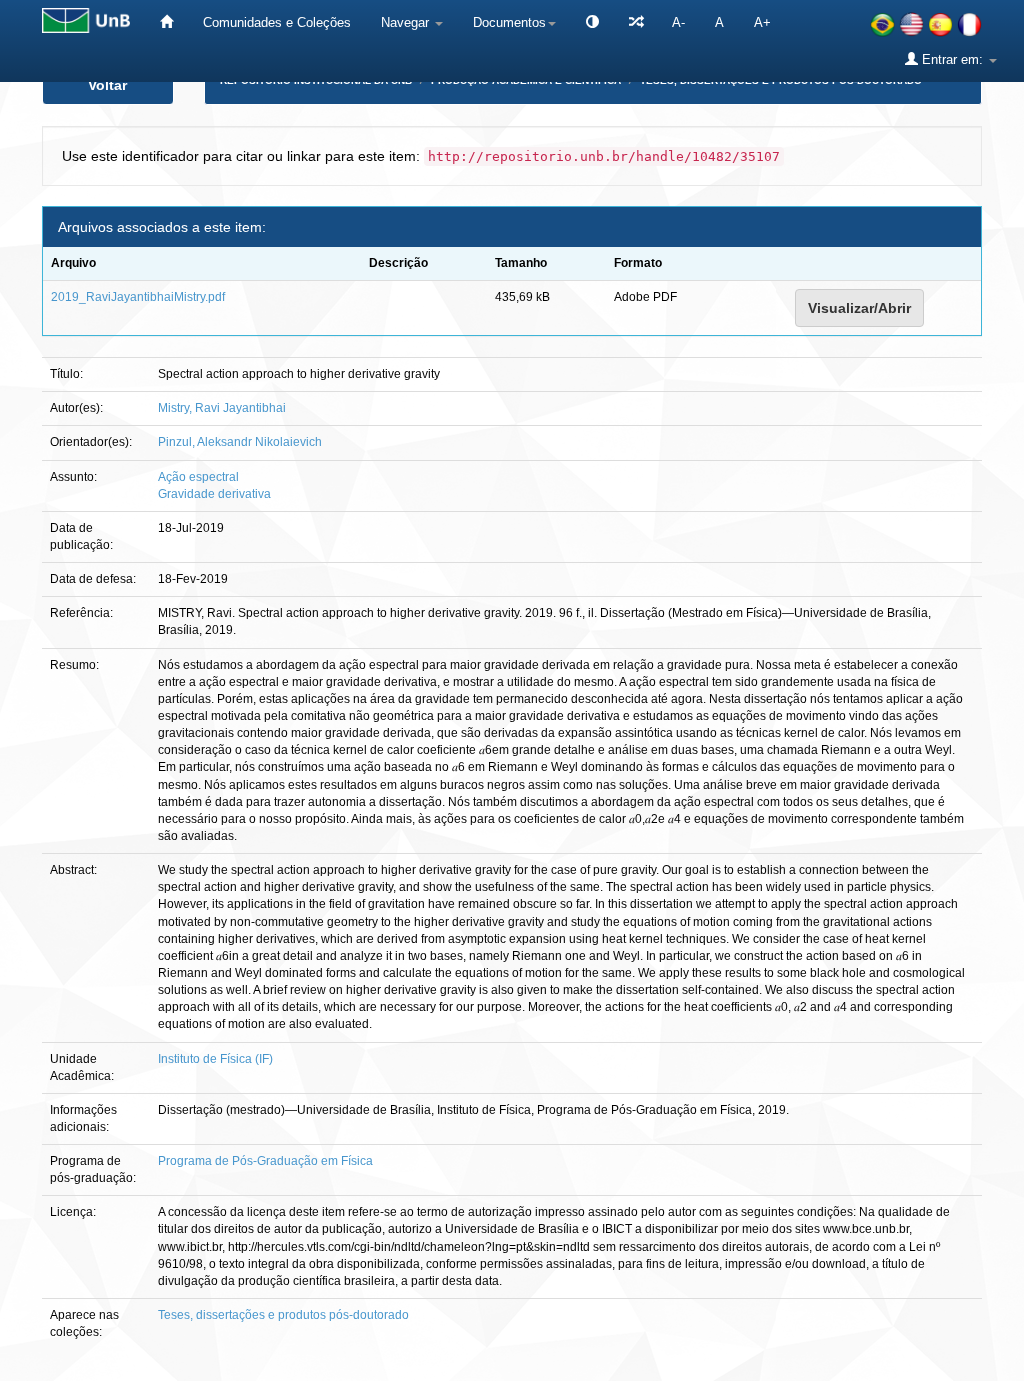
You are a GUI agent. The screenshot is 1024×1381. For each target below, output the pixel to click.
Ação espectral (198, 477)
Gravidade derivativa (214, 494)
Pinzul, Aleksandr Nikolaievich (240, 442)
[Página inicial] (166, 22)
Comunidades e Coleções (277, 22)
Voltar (107, 85)
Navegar (407, 22)
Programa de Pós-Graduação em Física (265, 1161)
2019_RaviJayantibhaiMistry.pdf (138, 297)
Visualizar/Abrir (859, 308)
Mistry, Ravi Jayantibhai (222, 408)
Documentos (509, 22)
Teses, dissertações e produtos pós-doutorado (283, 1315)
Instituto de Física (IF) (215, 1059)
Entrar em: (952, 59)
